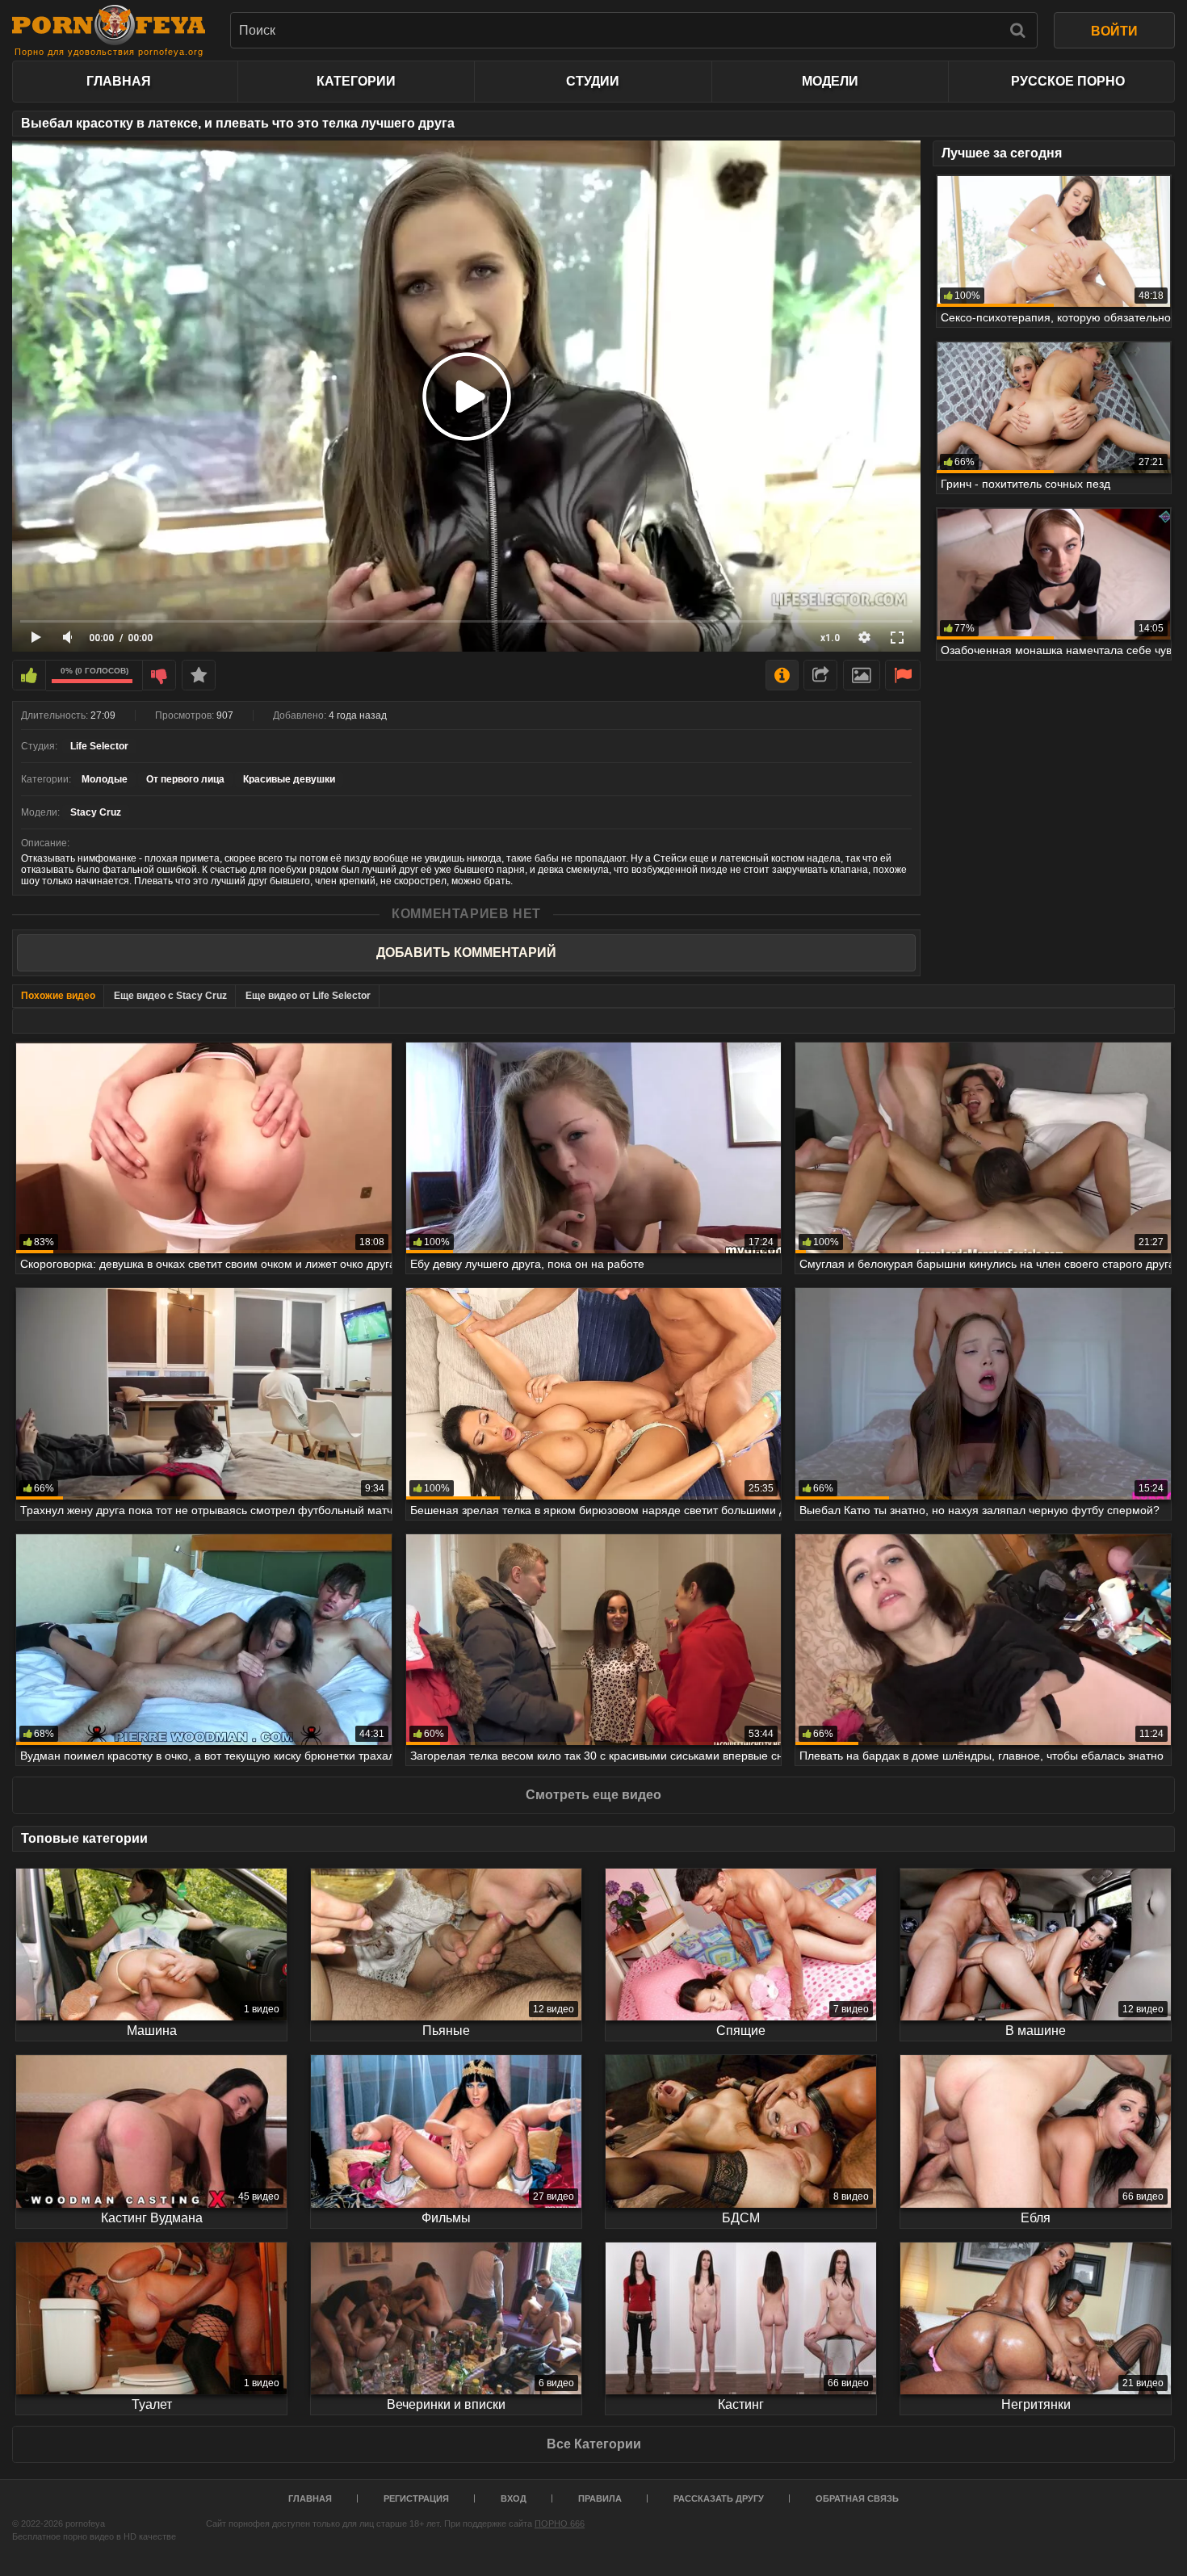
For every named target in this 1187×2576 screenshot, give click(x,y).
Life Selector (99, 746)
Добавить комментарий (466, 952)
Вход (514, 2498)
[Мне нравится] (29, 675)
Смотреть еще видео (593, 1795)
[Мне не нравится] (159, 675)
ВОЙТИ (1114, 31)
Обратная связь (857, 2498)
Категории (356, 81)
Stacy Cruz (96, 812)
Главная (119, 81)
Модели (830, 81)
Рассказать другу (719, 2498)
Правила (600, 2498)
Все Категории (594, 2444)
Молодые (105, 779)
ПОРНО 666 (560, 2524)
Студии (593, 81)
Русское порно (1068, 81)
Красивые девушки (289, 779)
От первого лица (185, 779)
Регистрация (416, 2498)
